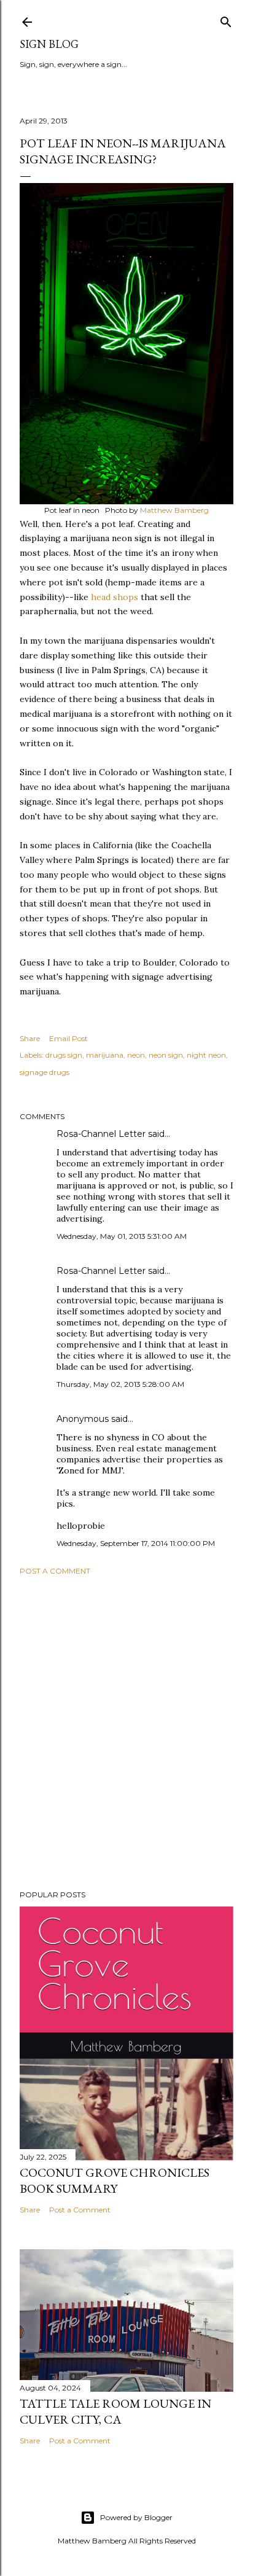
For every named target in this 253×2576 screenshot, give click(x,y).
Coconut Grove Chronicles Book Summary (115, 2180)
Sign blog (49, 44)
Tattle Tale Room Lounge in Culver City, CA (115, 2411)
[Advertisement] (126, 1733)
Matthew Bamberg (174, 510)
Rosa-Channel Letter (101, 1134)
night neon (206, 1055)
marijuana (105, 1055)
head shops (115, 597)
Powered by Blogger (136, 2517)
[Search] (226, 19)
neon (136, 1055)
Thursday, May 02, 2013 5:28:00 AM (120, 1384)
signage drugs (45, 1072)
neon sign (166, 1055)
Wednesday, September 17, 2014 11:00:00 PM (136, 1543)
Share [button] (30, 1038)
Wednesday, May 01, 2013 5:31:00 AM (122, 1236)
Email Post (68, 1038)
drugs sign (64, 1055)
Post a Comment (55, 1571)
